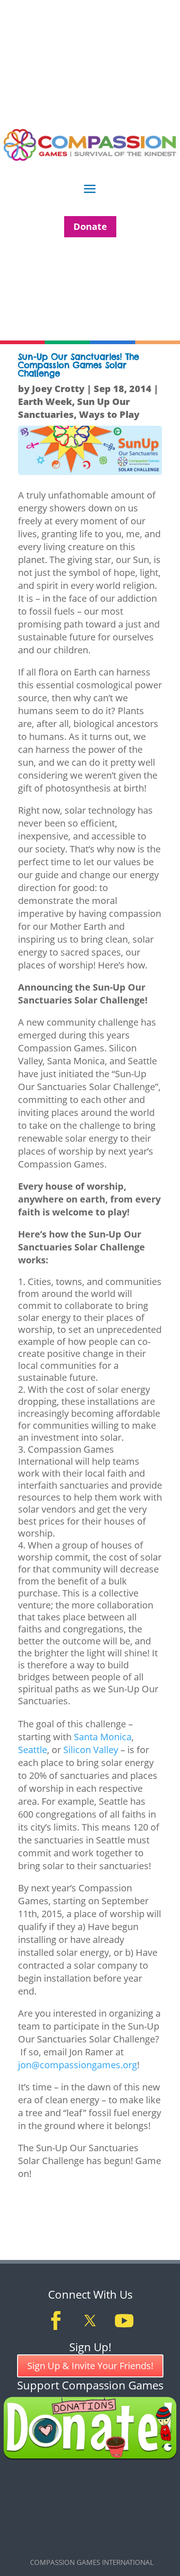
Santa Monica (103, 1737)
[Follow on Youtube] (124, 2321)
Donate (90, 226)
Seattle (33, 1750)
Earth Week (45, 402)
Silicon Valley (92, 1750)
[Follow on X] (90, 2321)
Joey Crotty (58, 389)
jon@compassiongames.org (78, 2065)
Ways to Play (109, 414)
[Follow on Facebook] (56, 2321)
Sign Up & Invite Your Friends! (90, 2366)
